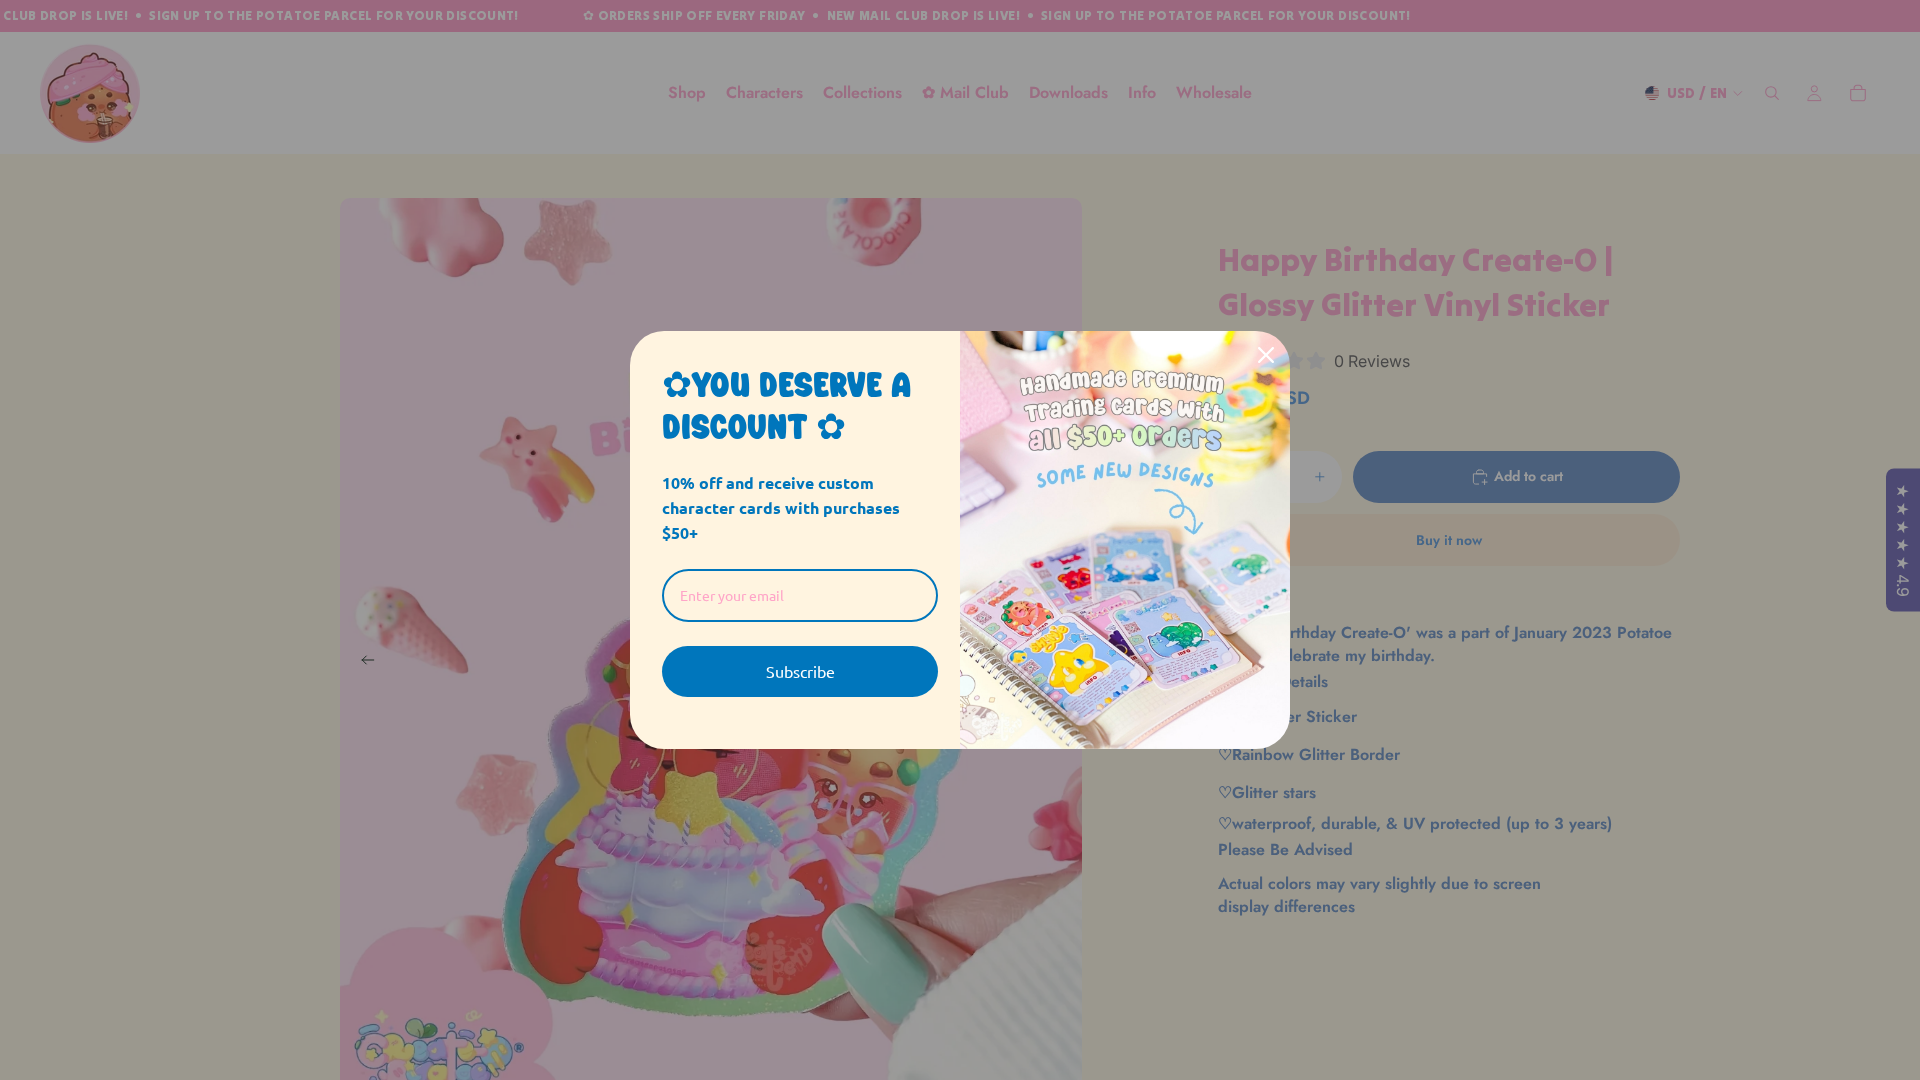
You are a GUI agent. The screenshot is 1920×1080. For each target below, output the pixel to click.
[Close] (1266, 355)
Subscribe (800, 671)
